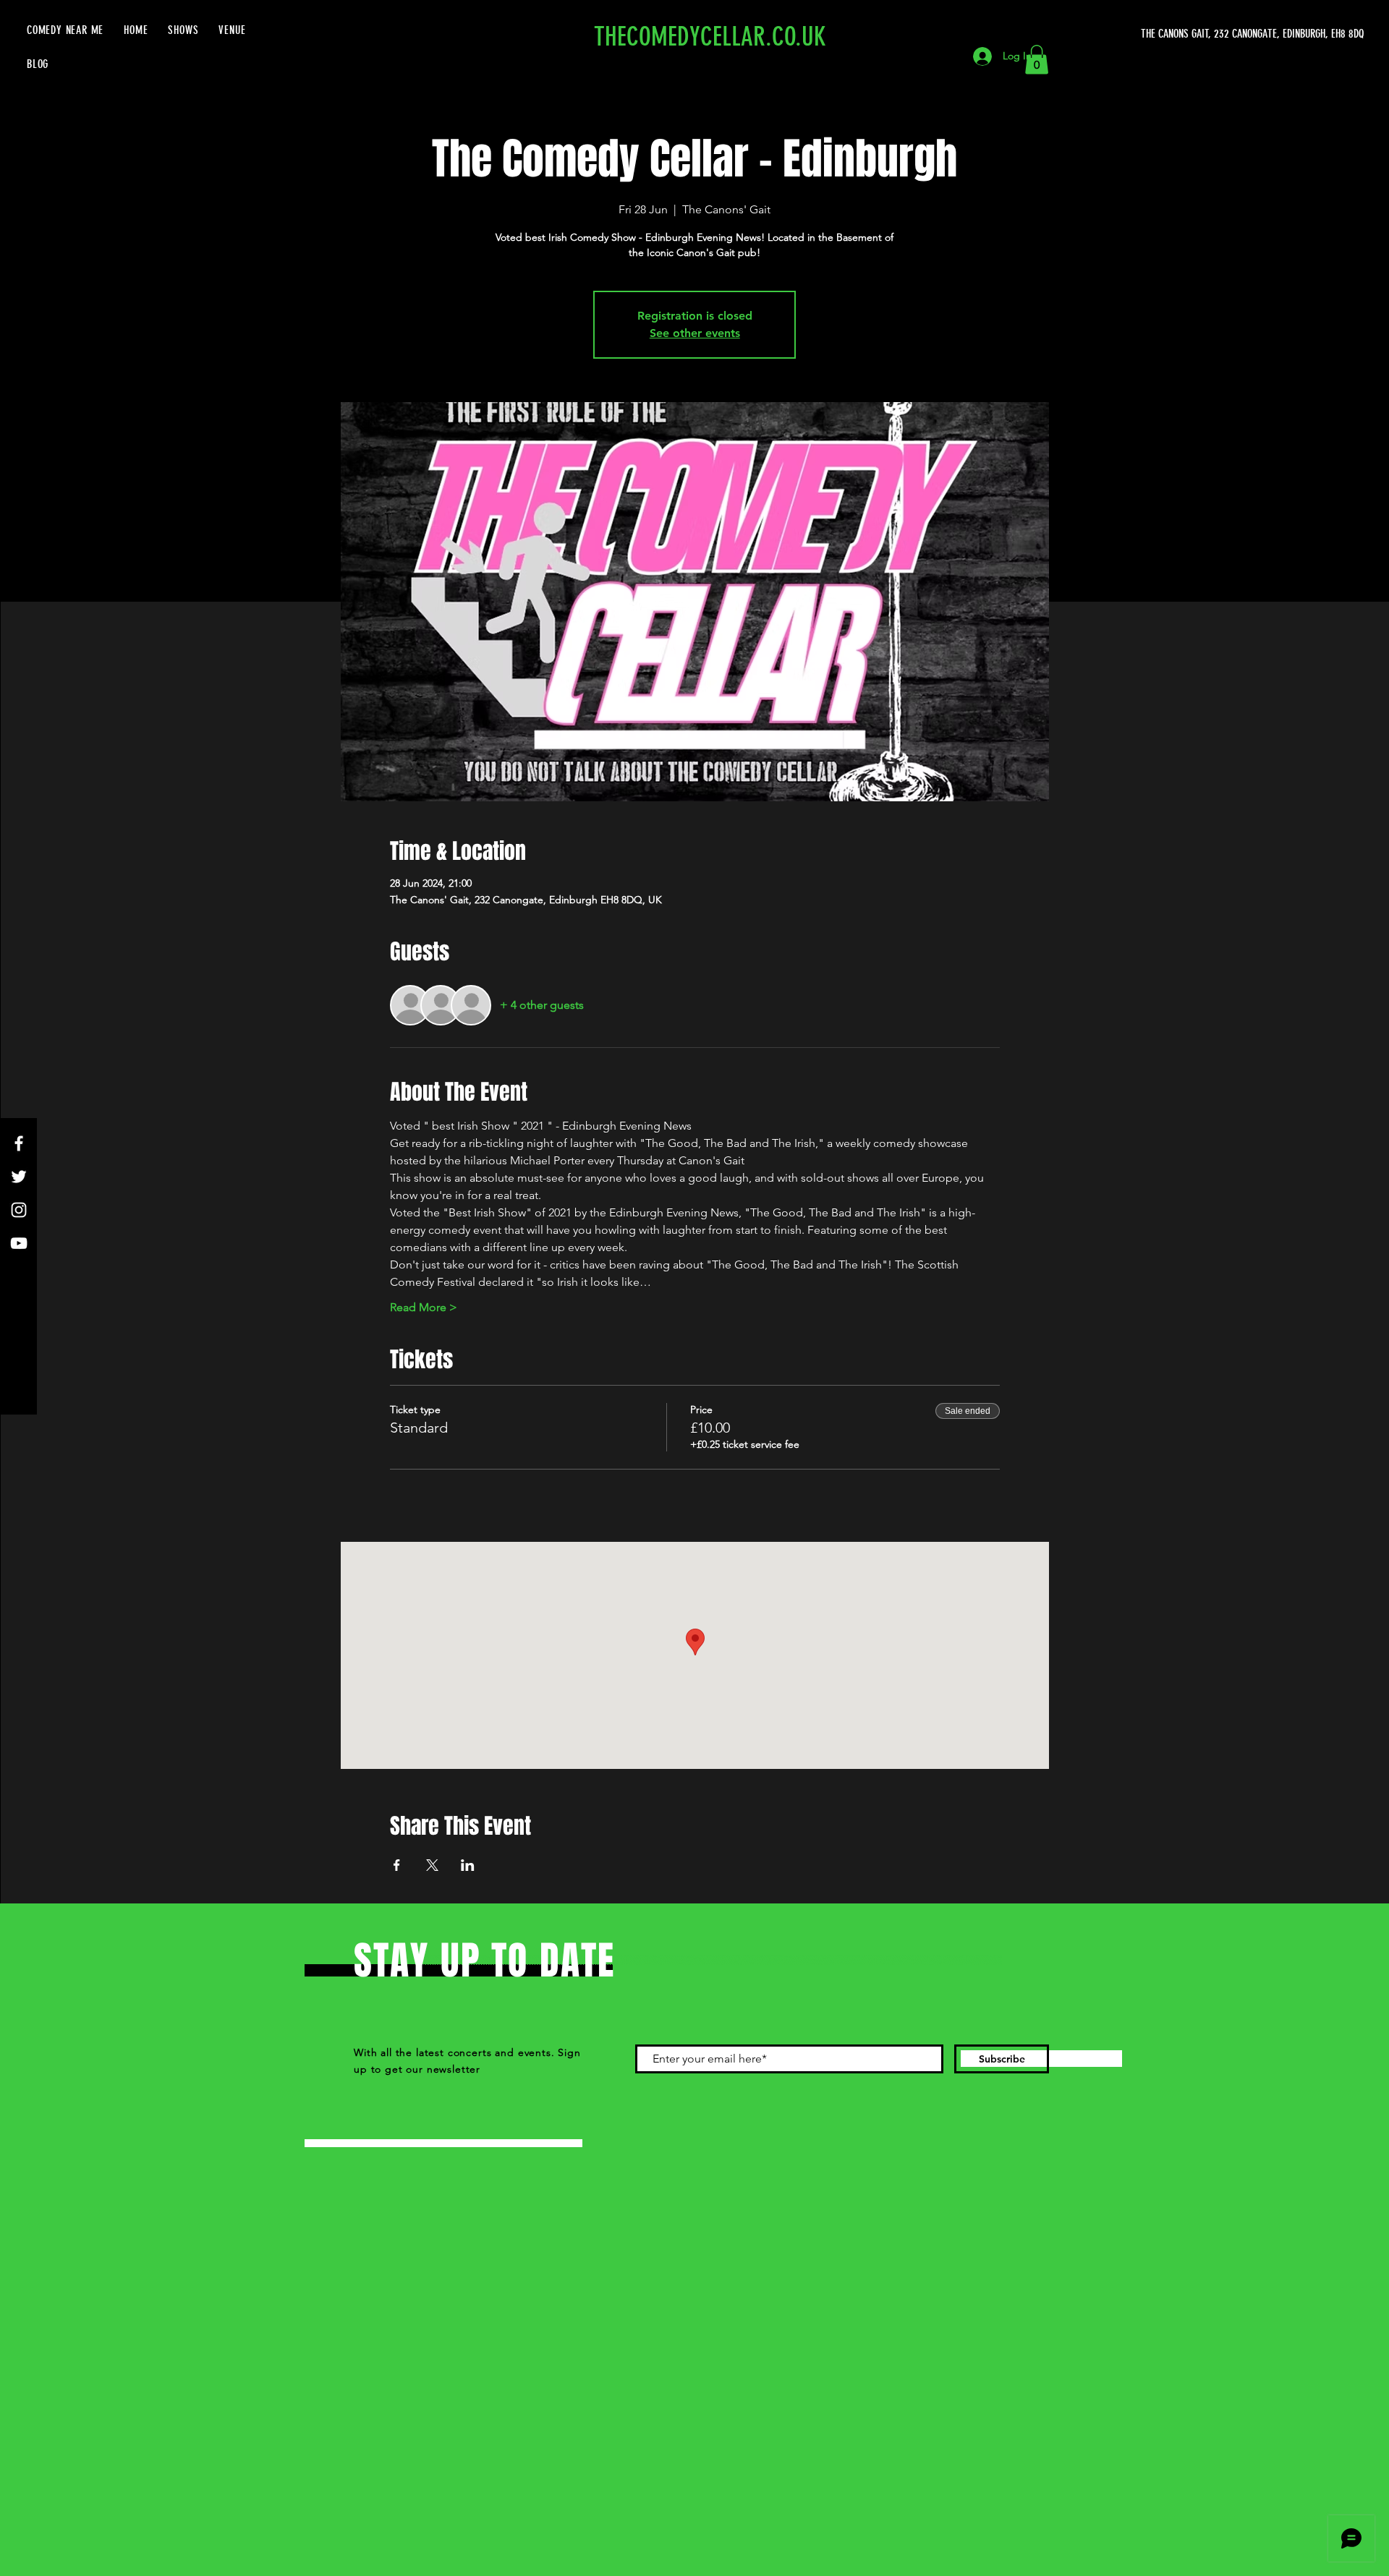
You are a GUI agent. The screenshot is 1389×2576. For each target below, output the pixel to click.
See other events (695, 333)
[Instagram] (19, 1210)
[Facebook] (19, 1143)
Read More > (424, 1307)
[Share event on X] (432, 1865)
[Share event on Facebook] (397, 1865)
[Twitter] (19, 1177)
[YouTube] (19, 1243)
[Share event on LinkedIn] (468, 1865)
